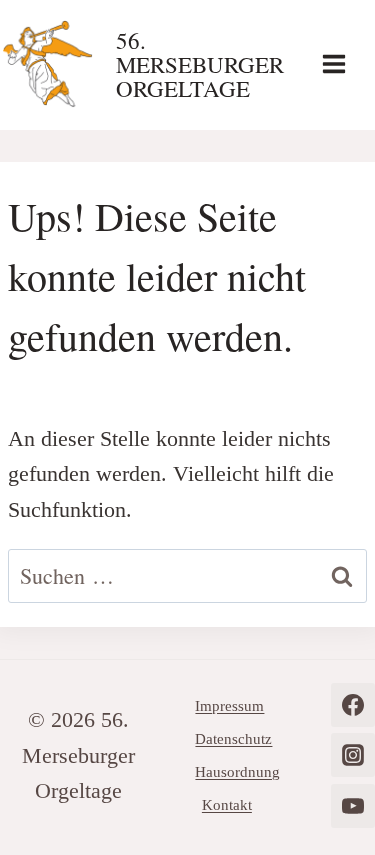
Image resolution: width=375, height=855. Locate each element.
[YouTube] (353, 806)
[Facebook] (353, 705)
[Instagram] (353, 755)
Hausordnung (237, 772)
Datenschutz (233, 739)
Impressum (229, 706)
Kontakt (227, 805)
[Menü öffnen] (344, 63)
